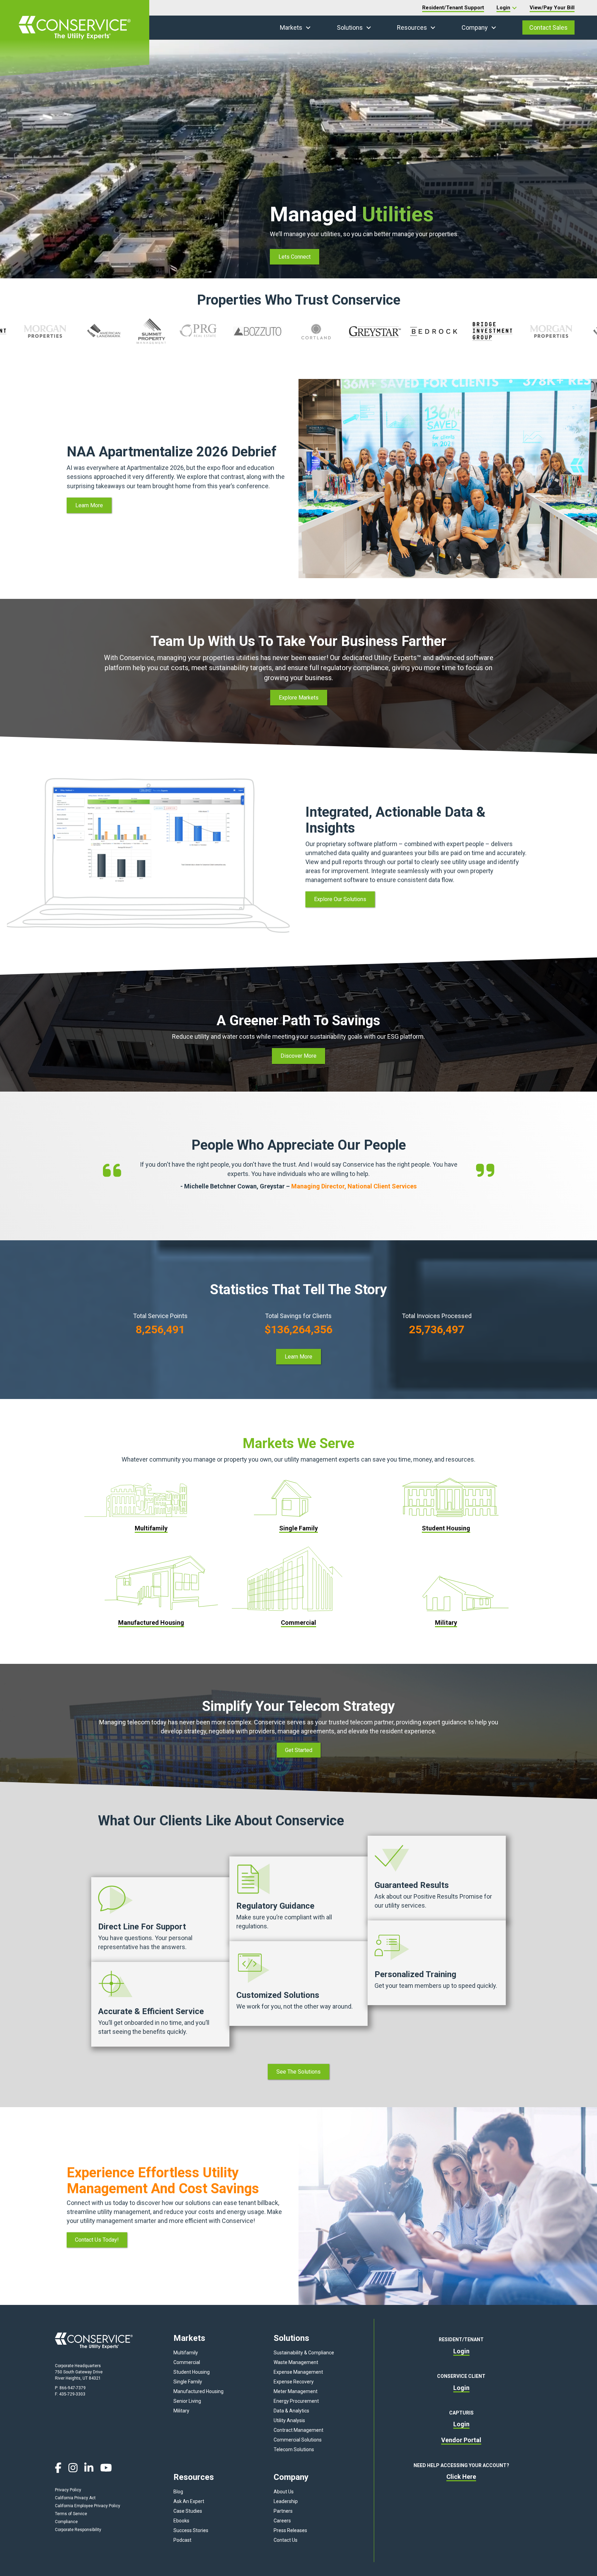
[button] (308, 28)
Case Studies (188, 2511)
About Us (284, 2492)
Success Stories (191, 2530)
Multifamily (186, 2353)
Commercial (187, 2362)
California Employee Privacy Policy (88, 2506)
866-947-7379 (73, 2388)
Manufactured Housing (198, 2391)
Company (475, 27)
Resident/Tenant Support (453, 8)
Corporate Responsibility (78, 2530)
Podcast (182, 2540)
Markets (291, 27)
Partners (283, 2511)
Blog (178, 2492)
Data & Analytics (291, 2411)
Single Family (188, 2382)
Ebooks (181, 2521)
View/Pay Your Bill (552, 8)
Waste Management (296, 2362)
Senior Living (187, 2401)
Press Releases (290, 2530)
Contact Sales (548, 27)
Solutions (350, 27)
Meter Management (296, 2391)
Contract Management (298, 2430)
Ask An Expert (189, 2501)
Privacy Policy (68, 2490)
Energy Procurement (296, 2401)
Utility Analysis (289, 2420)
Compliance (66, 2522)
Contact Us (286, 2540)
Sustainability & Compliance (304, 2353)
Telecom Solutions (294, 2449)
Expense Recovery (294, 2382)
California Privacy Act (75, 2498)
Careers (282, 2521)
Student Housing (192, 2372)
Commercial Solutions (298, 2440)
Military (181, 2411)
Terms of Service (71, 2514)
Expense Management (298, 2372)
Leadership (286, 2501)
